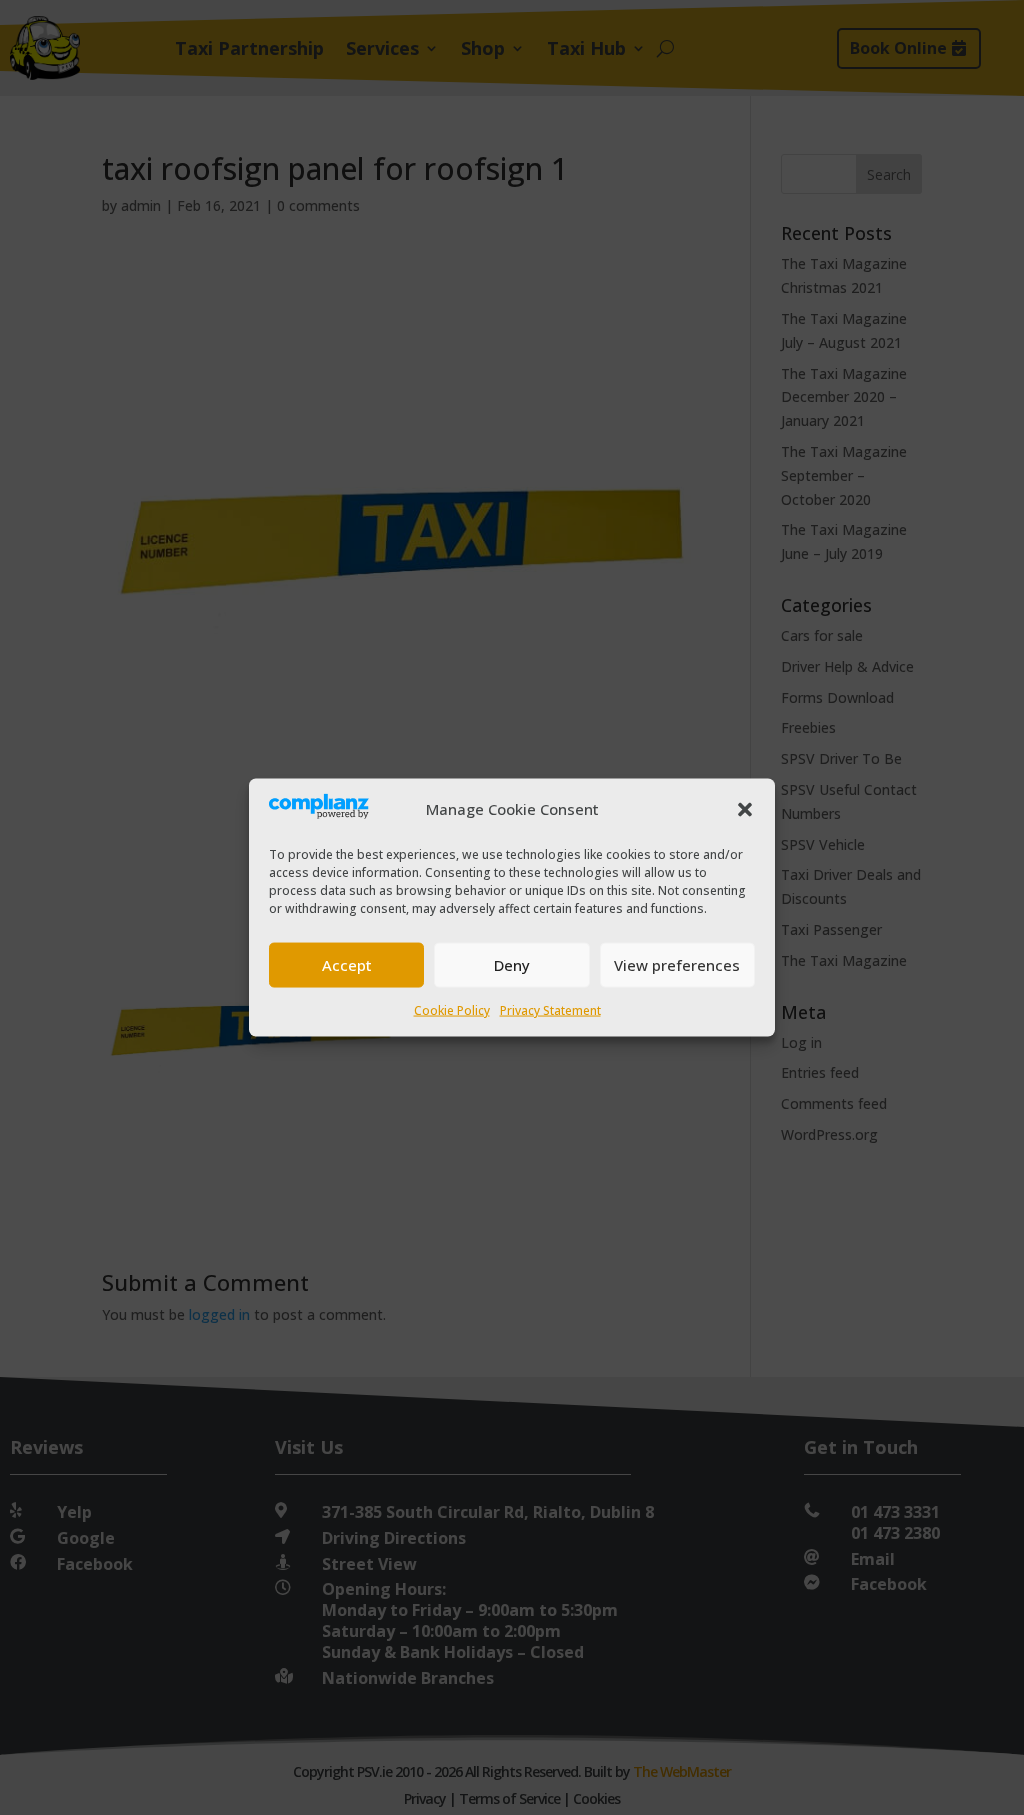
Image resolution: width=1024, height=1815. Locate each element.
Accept (347, 965)
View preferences (677, 965)
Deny (512, 965)
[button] (745, 809)
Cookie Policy (452, 1009)
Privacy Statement (550, 1009)
